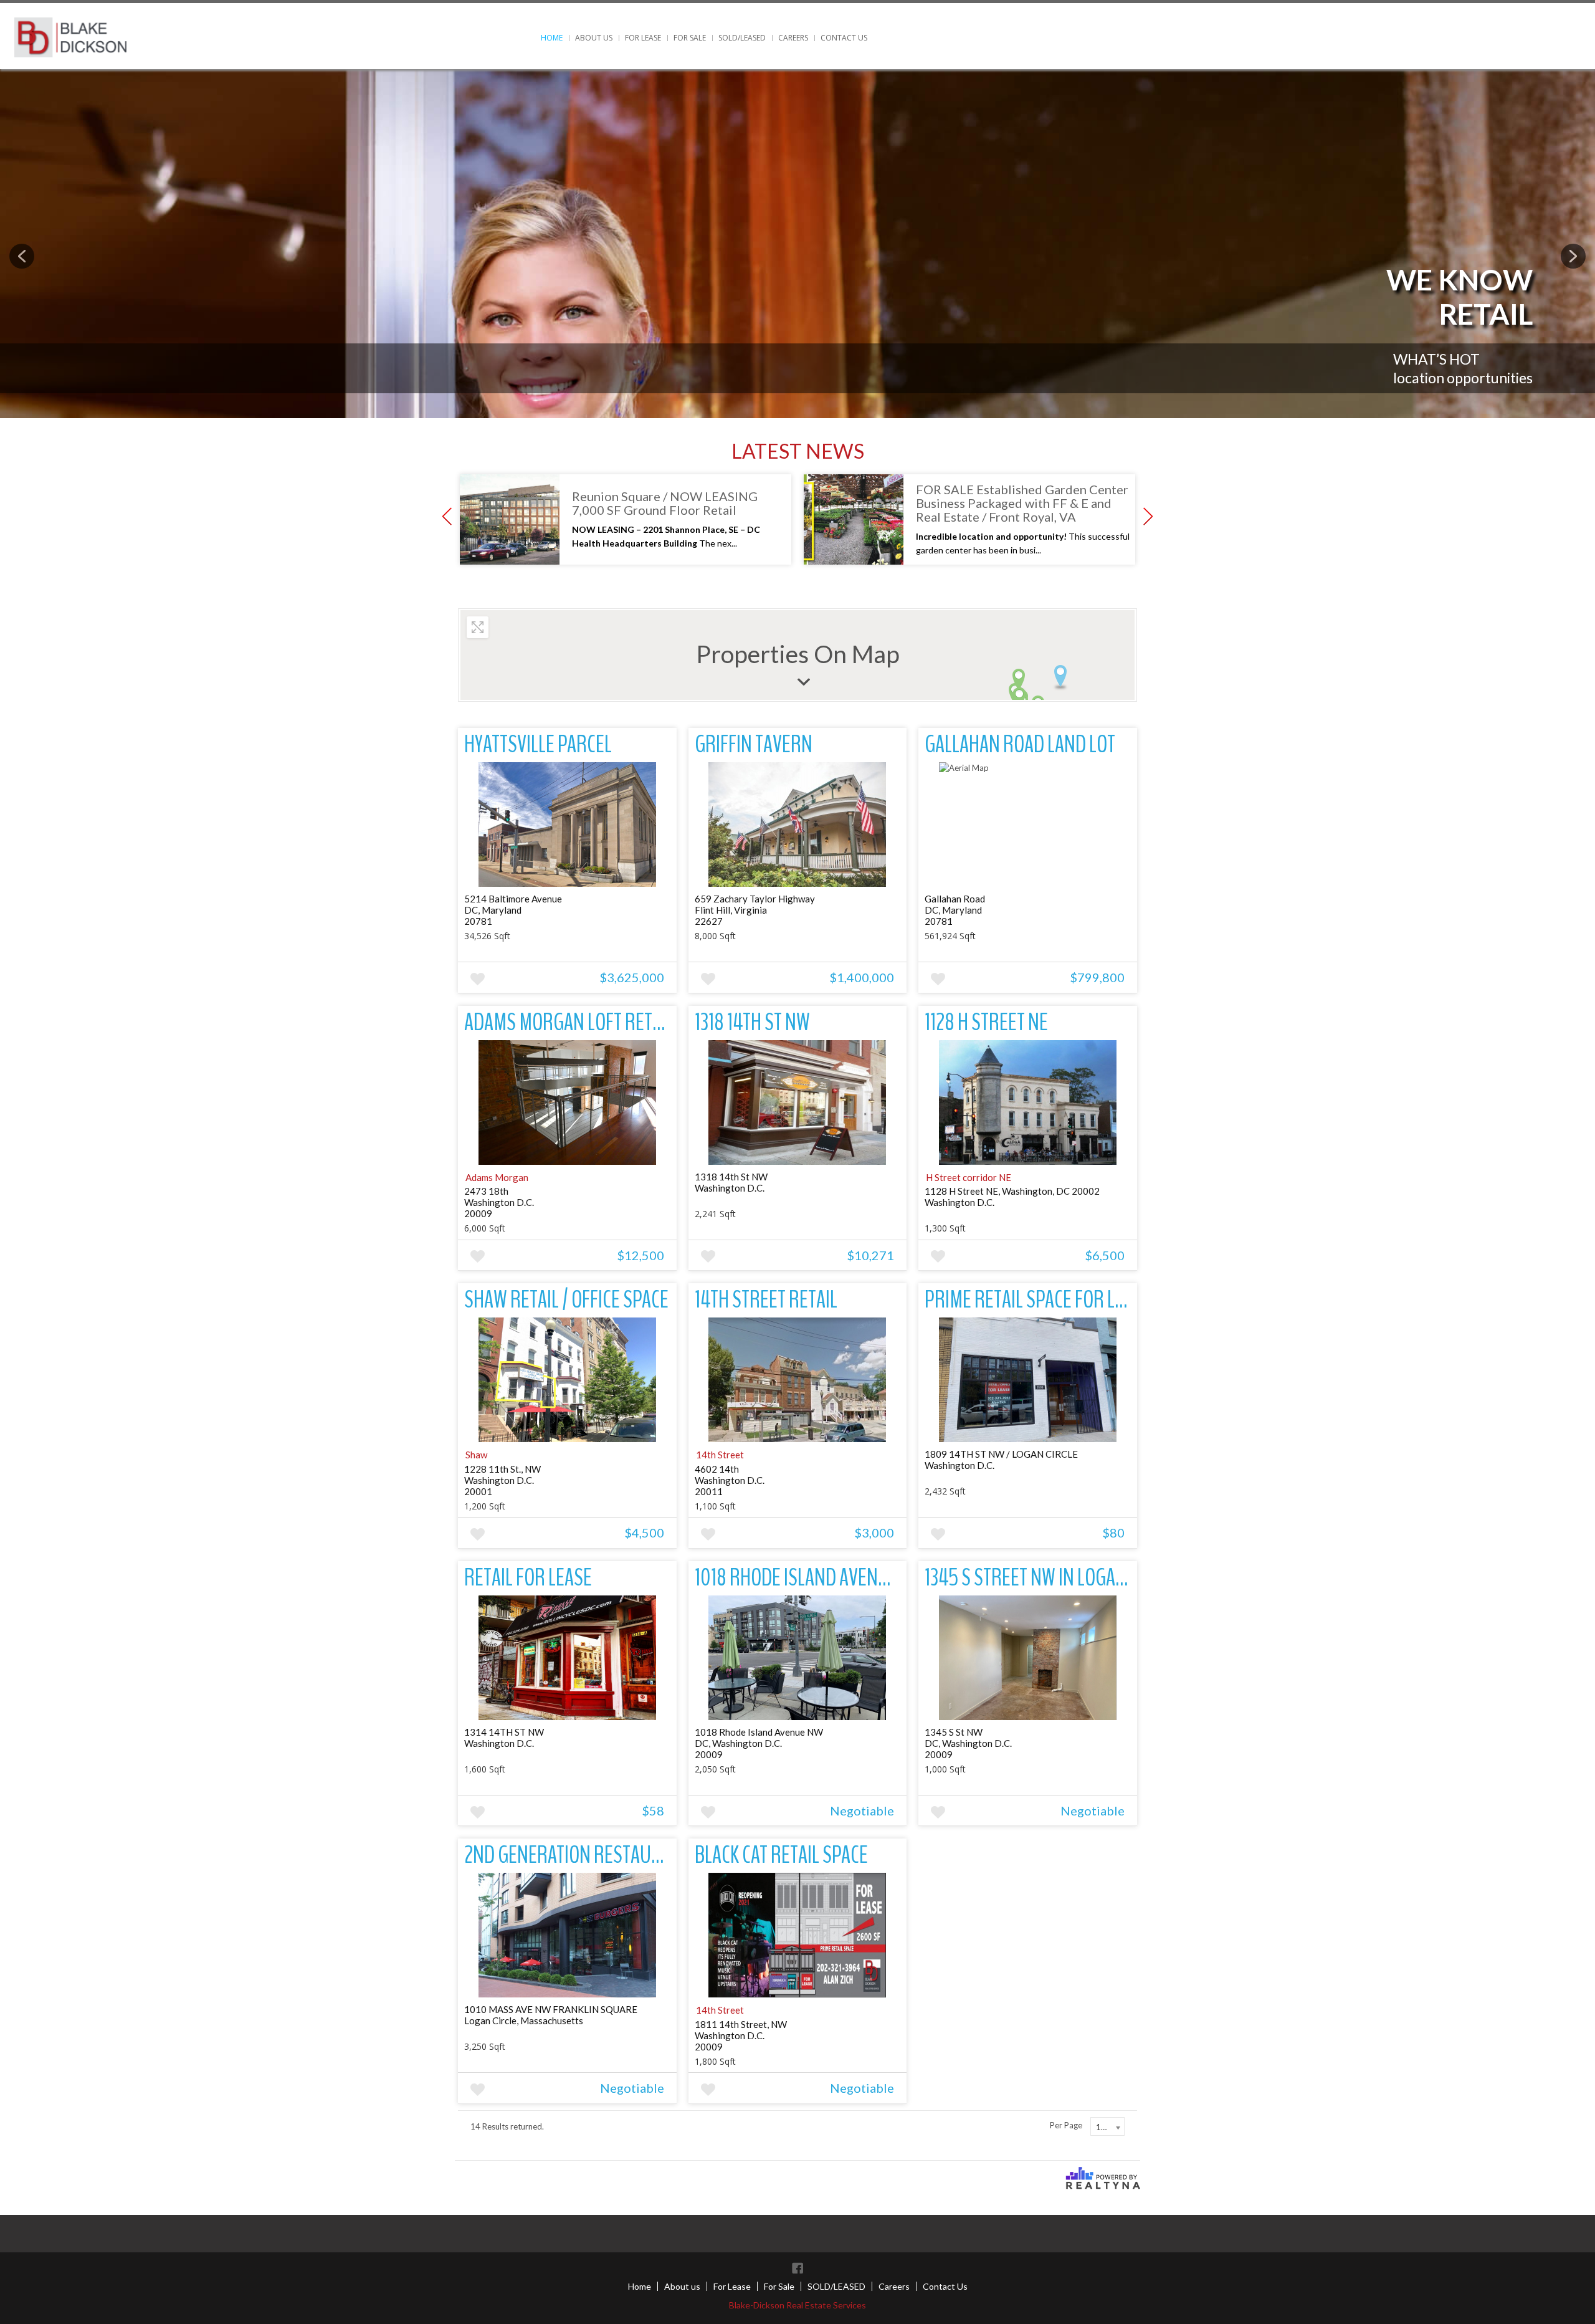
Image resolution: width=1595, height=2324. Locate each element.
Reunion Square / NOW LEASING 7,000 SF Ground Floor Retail (665, 503)
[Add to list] (478, 979)
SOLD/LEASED (742, 38)
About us (594, 38)
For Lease (643, 38)
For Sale (690, 38)
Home (552, 38)
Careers (793, 38)
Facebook (797, 2268)
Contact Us (844, 38)
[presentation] (22, 256)
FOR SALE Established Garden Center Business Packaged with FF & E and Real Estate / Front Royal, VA (1022, 503)
